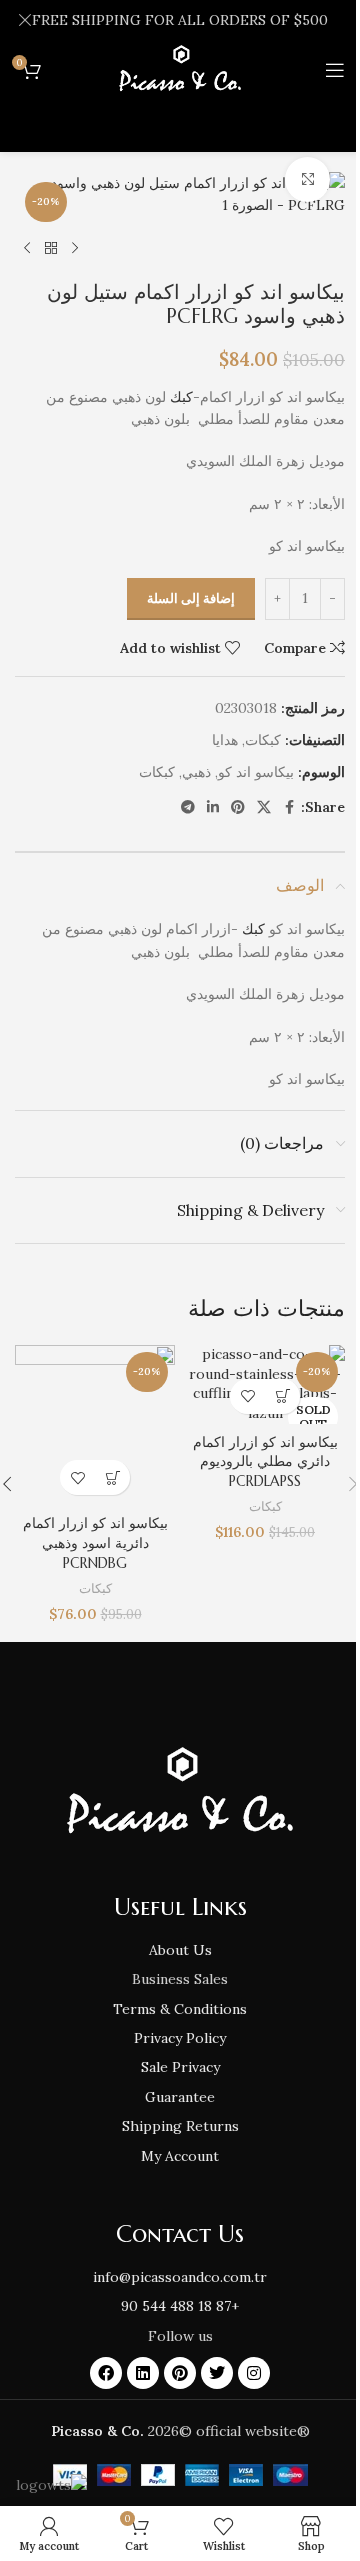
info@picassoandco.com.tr (180, 2277)
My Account (180, 2156)
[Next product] (27, 249)
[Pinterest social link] (238, 807)
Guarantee (180, 2097)
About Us (180, 1950)
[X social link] (264, 807)
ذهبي (196, 772)
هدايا (225, 740)
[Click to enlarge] (307, 179)
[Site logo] (180, 69)
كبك (181, 397)
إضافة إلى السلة (191, 598)
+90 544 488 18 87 (180, 2306)
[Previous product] (75, 249)
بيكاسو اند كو (256, 772)
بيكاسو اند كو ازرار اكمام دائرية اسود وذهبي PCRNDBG (95, 1542)
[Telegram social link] (188, 807)
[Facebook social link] (289, 807)
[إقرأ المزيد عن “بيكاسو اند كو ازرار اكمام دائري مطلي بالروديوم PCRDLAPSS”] (282, 1396)
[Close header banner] (25, 20)
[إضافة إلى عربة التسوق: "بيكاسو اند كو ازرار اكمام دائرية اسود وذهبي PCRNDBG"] (112, 1477)
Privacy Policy (180, 2038)
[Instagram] (254, 2373)
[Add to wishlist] (247, 1396)
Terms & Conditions (180, 2009)
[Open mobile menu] (335, 70)
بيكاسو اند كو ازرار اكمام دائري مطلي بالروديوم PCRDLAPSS (265, 1461)
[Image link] (180, 1792)
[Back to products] (51, 249)
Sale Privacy (180, 2067)
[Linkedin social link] (213, 807)
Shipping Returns (180, 2126)
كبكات (263, 740)
